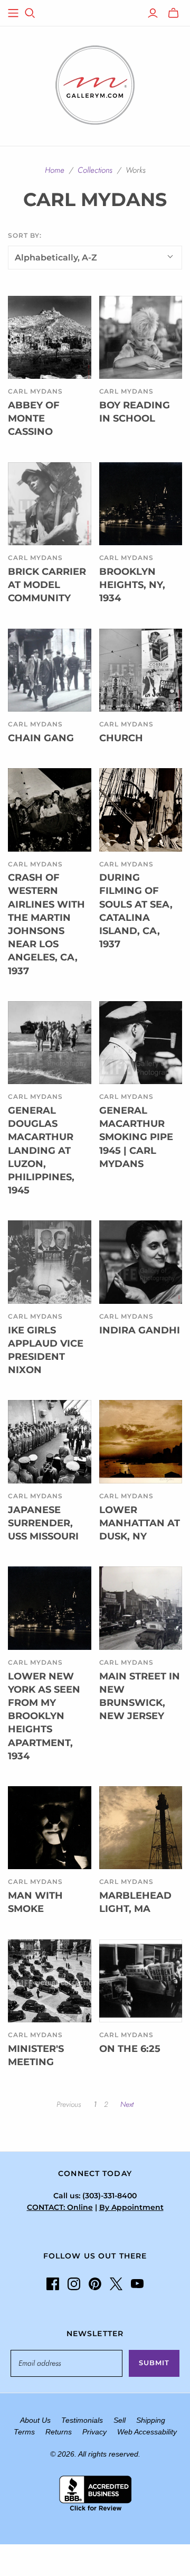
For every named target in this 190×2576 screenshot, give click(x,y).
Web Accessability (147, 2432)
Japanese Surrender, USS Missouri (43, 1523)
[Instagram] (74, 2284)
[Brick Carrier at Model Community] (50, 504)
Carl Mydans (35, 391)
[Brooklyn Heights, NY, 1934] (141, 504)
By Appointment (131, 2207)
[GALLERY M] (95, 84)
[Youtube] (137, 2284)
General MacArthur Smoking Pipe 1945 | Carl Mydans (136, 1137)
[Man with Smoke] (50, 1828)
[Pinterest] (95, 2284)
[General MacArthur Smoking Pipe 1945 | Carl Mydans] (141, 1043)
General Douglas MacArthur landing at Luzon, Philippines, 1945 (41, 1150)
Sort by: (25, 235)
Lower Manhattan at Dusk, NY (140, 1523)
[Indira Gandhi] (141, 1262)
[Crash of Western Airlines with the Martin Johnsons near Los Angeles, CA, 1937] (50, 810)
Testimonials (82, 2420)
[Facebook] (53, 2284)
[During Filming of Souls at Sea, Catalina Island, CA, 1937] (141, 810)
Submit (154, 2363)
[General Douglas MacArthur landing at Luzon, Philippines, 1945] (50, 1043)
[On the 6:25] (141, 1981)
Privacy (94, 2432)
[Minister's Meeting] (50, 1981)
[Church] (141, 670)
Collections (95, 170)
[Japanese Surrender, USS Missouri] (50, 1442)
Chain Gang (41, 738)
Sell (120, 2420)
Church (121, 738)
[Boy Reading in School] (141, 338)
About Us (35, 2420)
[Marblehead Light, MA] (141, 1828)
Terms (24, 2432)
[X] (116, 2284)
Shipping (151, 2420)
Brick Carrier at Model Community (47, 585)
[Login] (153, 13)
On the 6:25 (130, 2049)
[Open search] (30, 13)
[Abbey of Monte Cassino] (50, 338)
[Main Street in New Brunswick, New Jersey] (141, 1608)
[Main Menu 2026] (13, 13)
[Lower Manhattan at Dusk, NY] (141, 1442)
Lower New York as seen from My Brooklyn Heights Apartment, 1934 (44, 1716)
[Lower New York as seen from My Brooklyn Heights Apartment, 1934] (50, 1608)
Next (127, 2104)
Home (55, 170)
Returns (59, 2432)
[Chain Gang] (50, 670)
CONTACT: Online (60, 2207)
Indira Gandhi (140, 1330)
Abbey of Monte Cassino (34, 418)
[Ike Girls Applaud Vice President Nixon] (50, 1262)
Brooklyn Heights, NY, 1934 (132, 585)
